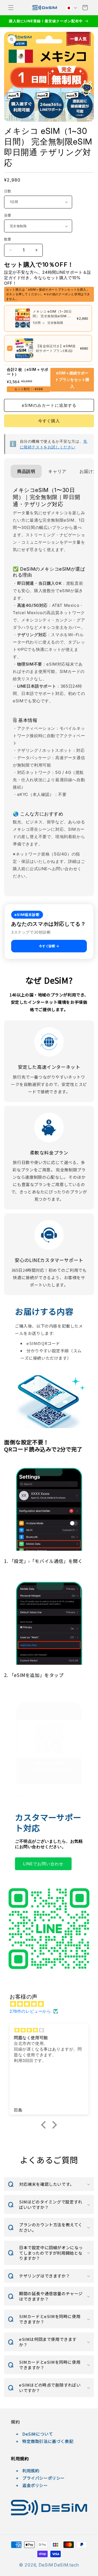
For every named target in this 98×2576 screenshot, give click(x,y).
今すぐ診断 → (49, 946)
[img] (52, 2004)
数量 (8, 239)
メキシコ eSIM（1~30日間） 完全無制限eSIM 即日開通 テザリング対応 (52, 316)
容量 (8, 215)
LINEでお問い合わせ (43, 1864)
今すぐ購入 (49, 421)
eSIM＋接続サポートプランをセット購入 (72, 380)
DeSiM (46, 2565)
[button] (11, 8)
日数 (8, 191)
